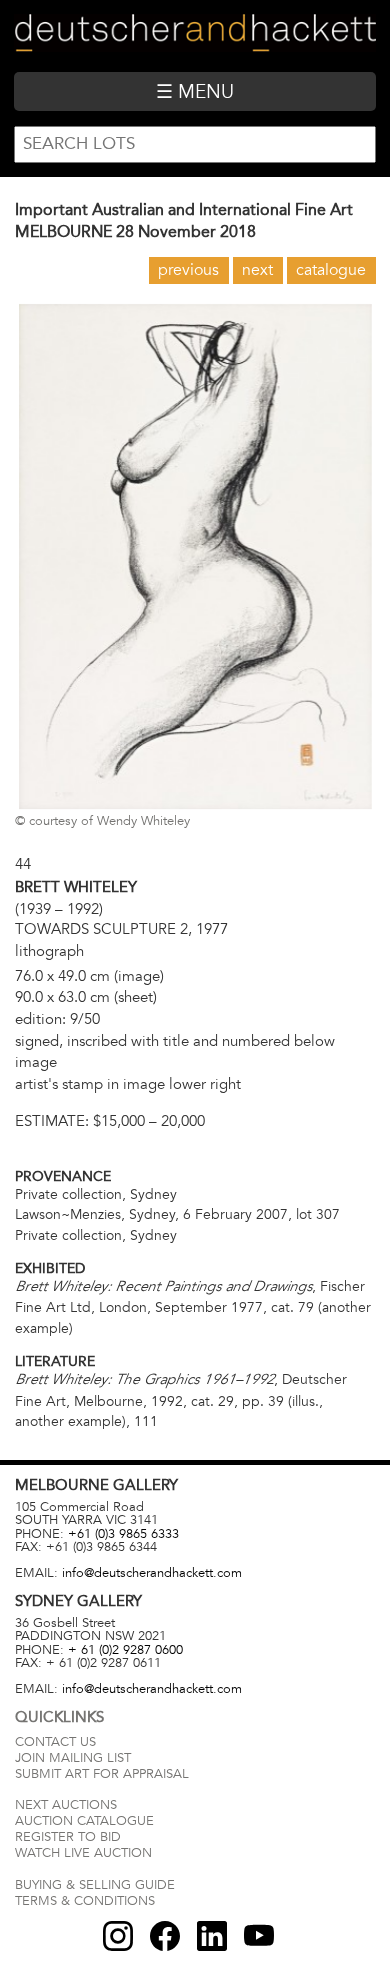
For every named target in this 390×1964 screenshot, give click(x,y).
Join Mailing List (73, 1758)
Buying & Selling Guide (95, 1885)
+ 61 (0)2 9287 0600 (125, 1650)
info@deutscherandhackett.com (152, 1573)
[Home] (194, 35)
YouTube (259, 1936)
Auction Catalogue (84, 1821)
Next (257, 270)
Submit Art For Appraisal (102, 1774)
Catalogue (331, 270)
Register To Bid (68, 1837)
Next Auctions (66, 1805)
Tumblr (212, 1936)
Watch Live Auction (83, 1853)
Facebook (165, 1936)
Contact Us (55, 1742)
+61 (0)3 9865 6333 (123, 1534)
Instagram (118, 1936)
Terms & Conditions (85, 1901)
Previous (188, 270)
